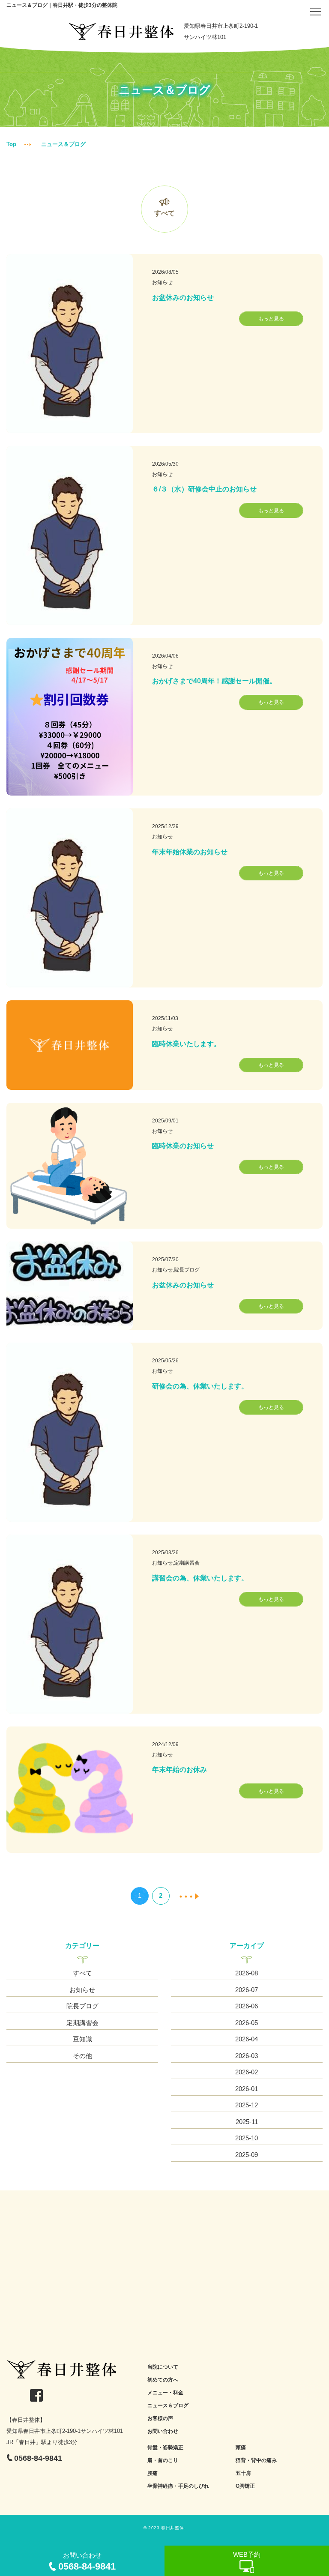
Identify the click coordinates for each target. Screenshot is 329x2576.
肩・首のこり (163, 2460)
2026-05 (247, 2023)
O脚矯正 (245, 2486)
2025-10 (247, 2138)
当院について (163, 2367)
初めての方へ (163, 2380)
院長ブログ (82, 2006)
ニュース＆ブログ (168, 2405)
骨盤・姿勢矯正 (165, 2447)
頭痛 (241, 2447)
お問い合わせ (163, 2431)
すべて (164, 213)
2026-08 (247, 1973)
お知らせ (82, 1990)
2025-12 (247, 2105)
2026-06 (247, 2006)
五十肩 (243, 2473)
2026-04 (247, 2039)
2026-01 (247, 2089)
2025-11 (247, 2122)
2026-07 (247, 1990)
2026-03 (247, 2056)
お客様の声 (160, 2418)
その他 (82, 2056)
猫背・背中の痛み (256, 2460)
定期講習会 (82, 2023)
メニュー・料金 (165, 2393)
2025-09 (247, 2155)
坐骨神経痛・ (163, 2486)
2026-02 (247, 2072)
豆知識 (82, 2039)
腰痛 (153, 2473)
